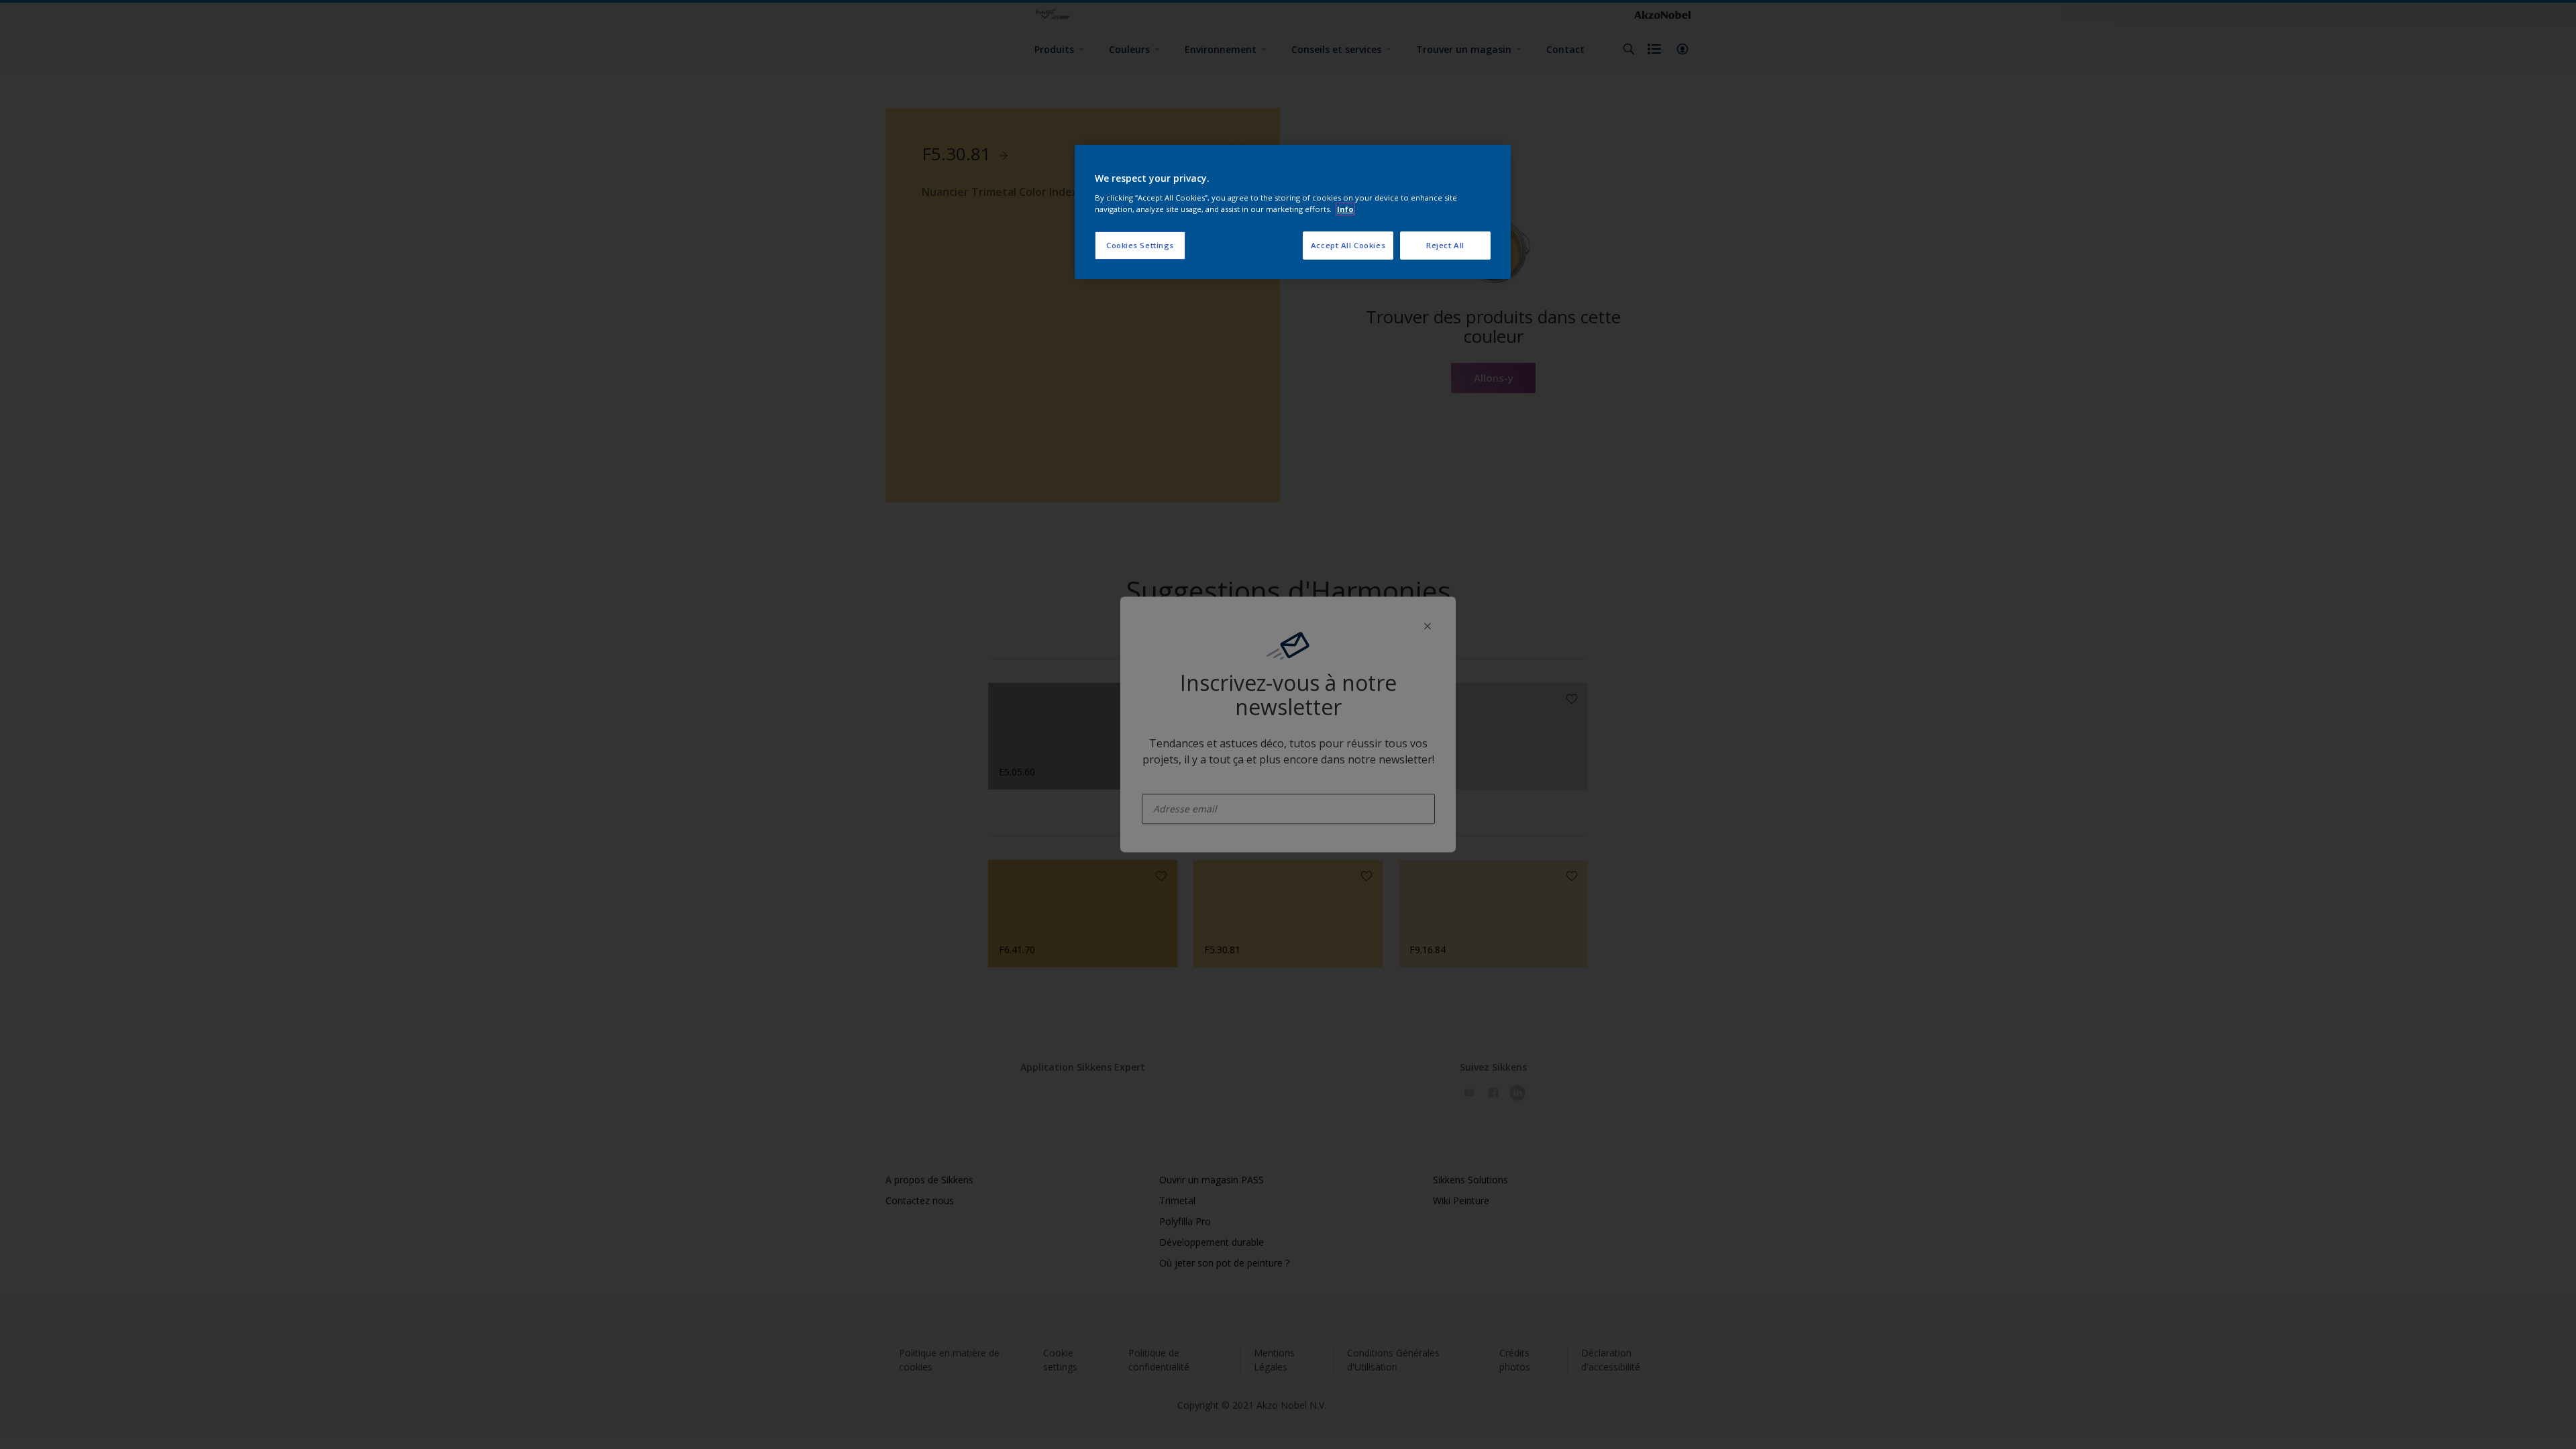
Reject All (1445, 245)
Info (1345, 209)
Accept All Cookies (1348, 245)
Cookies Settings (1140, 245)
